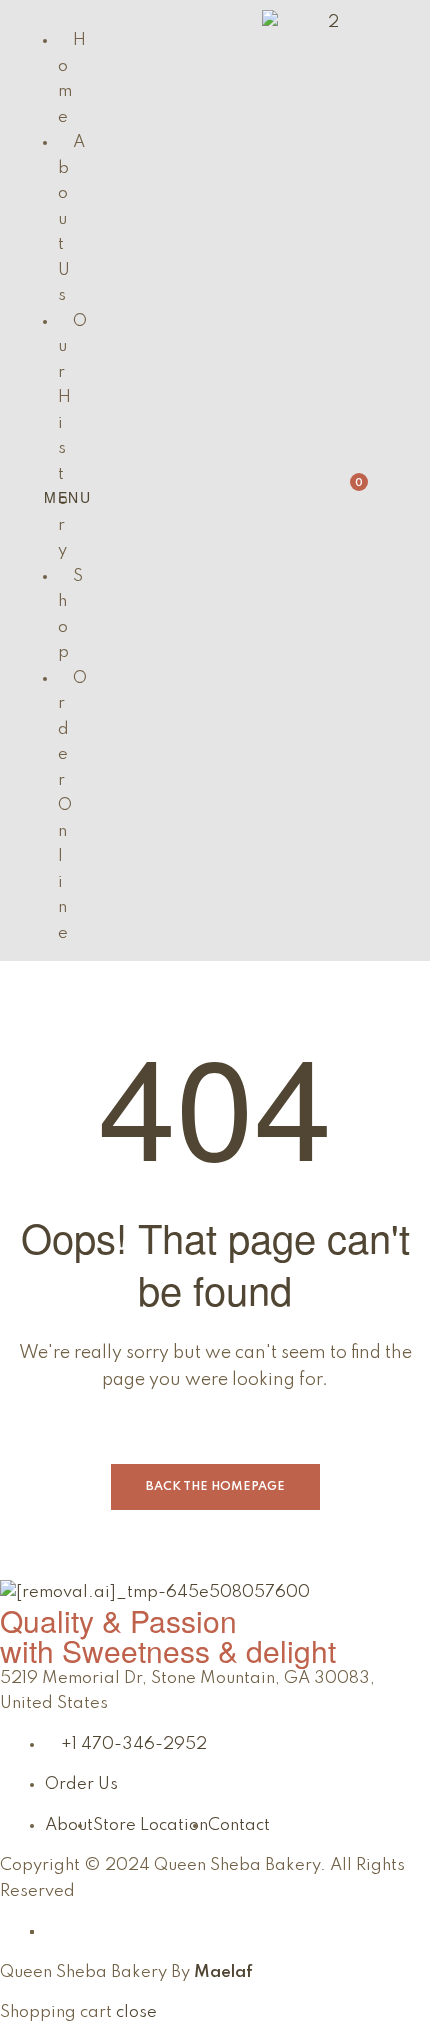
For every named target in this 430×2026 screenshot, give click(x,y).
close (136, 2012)
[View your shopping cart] (335, 491)
